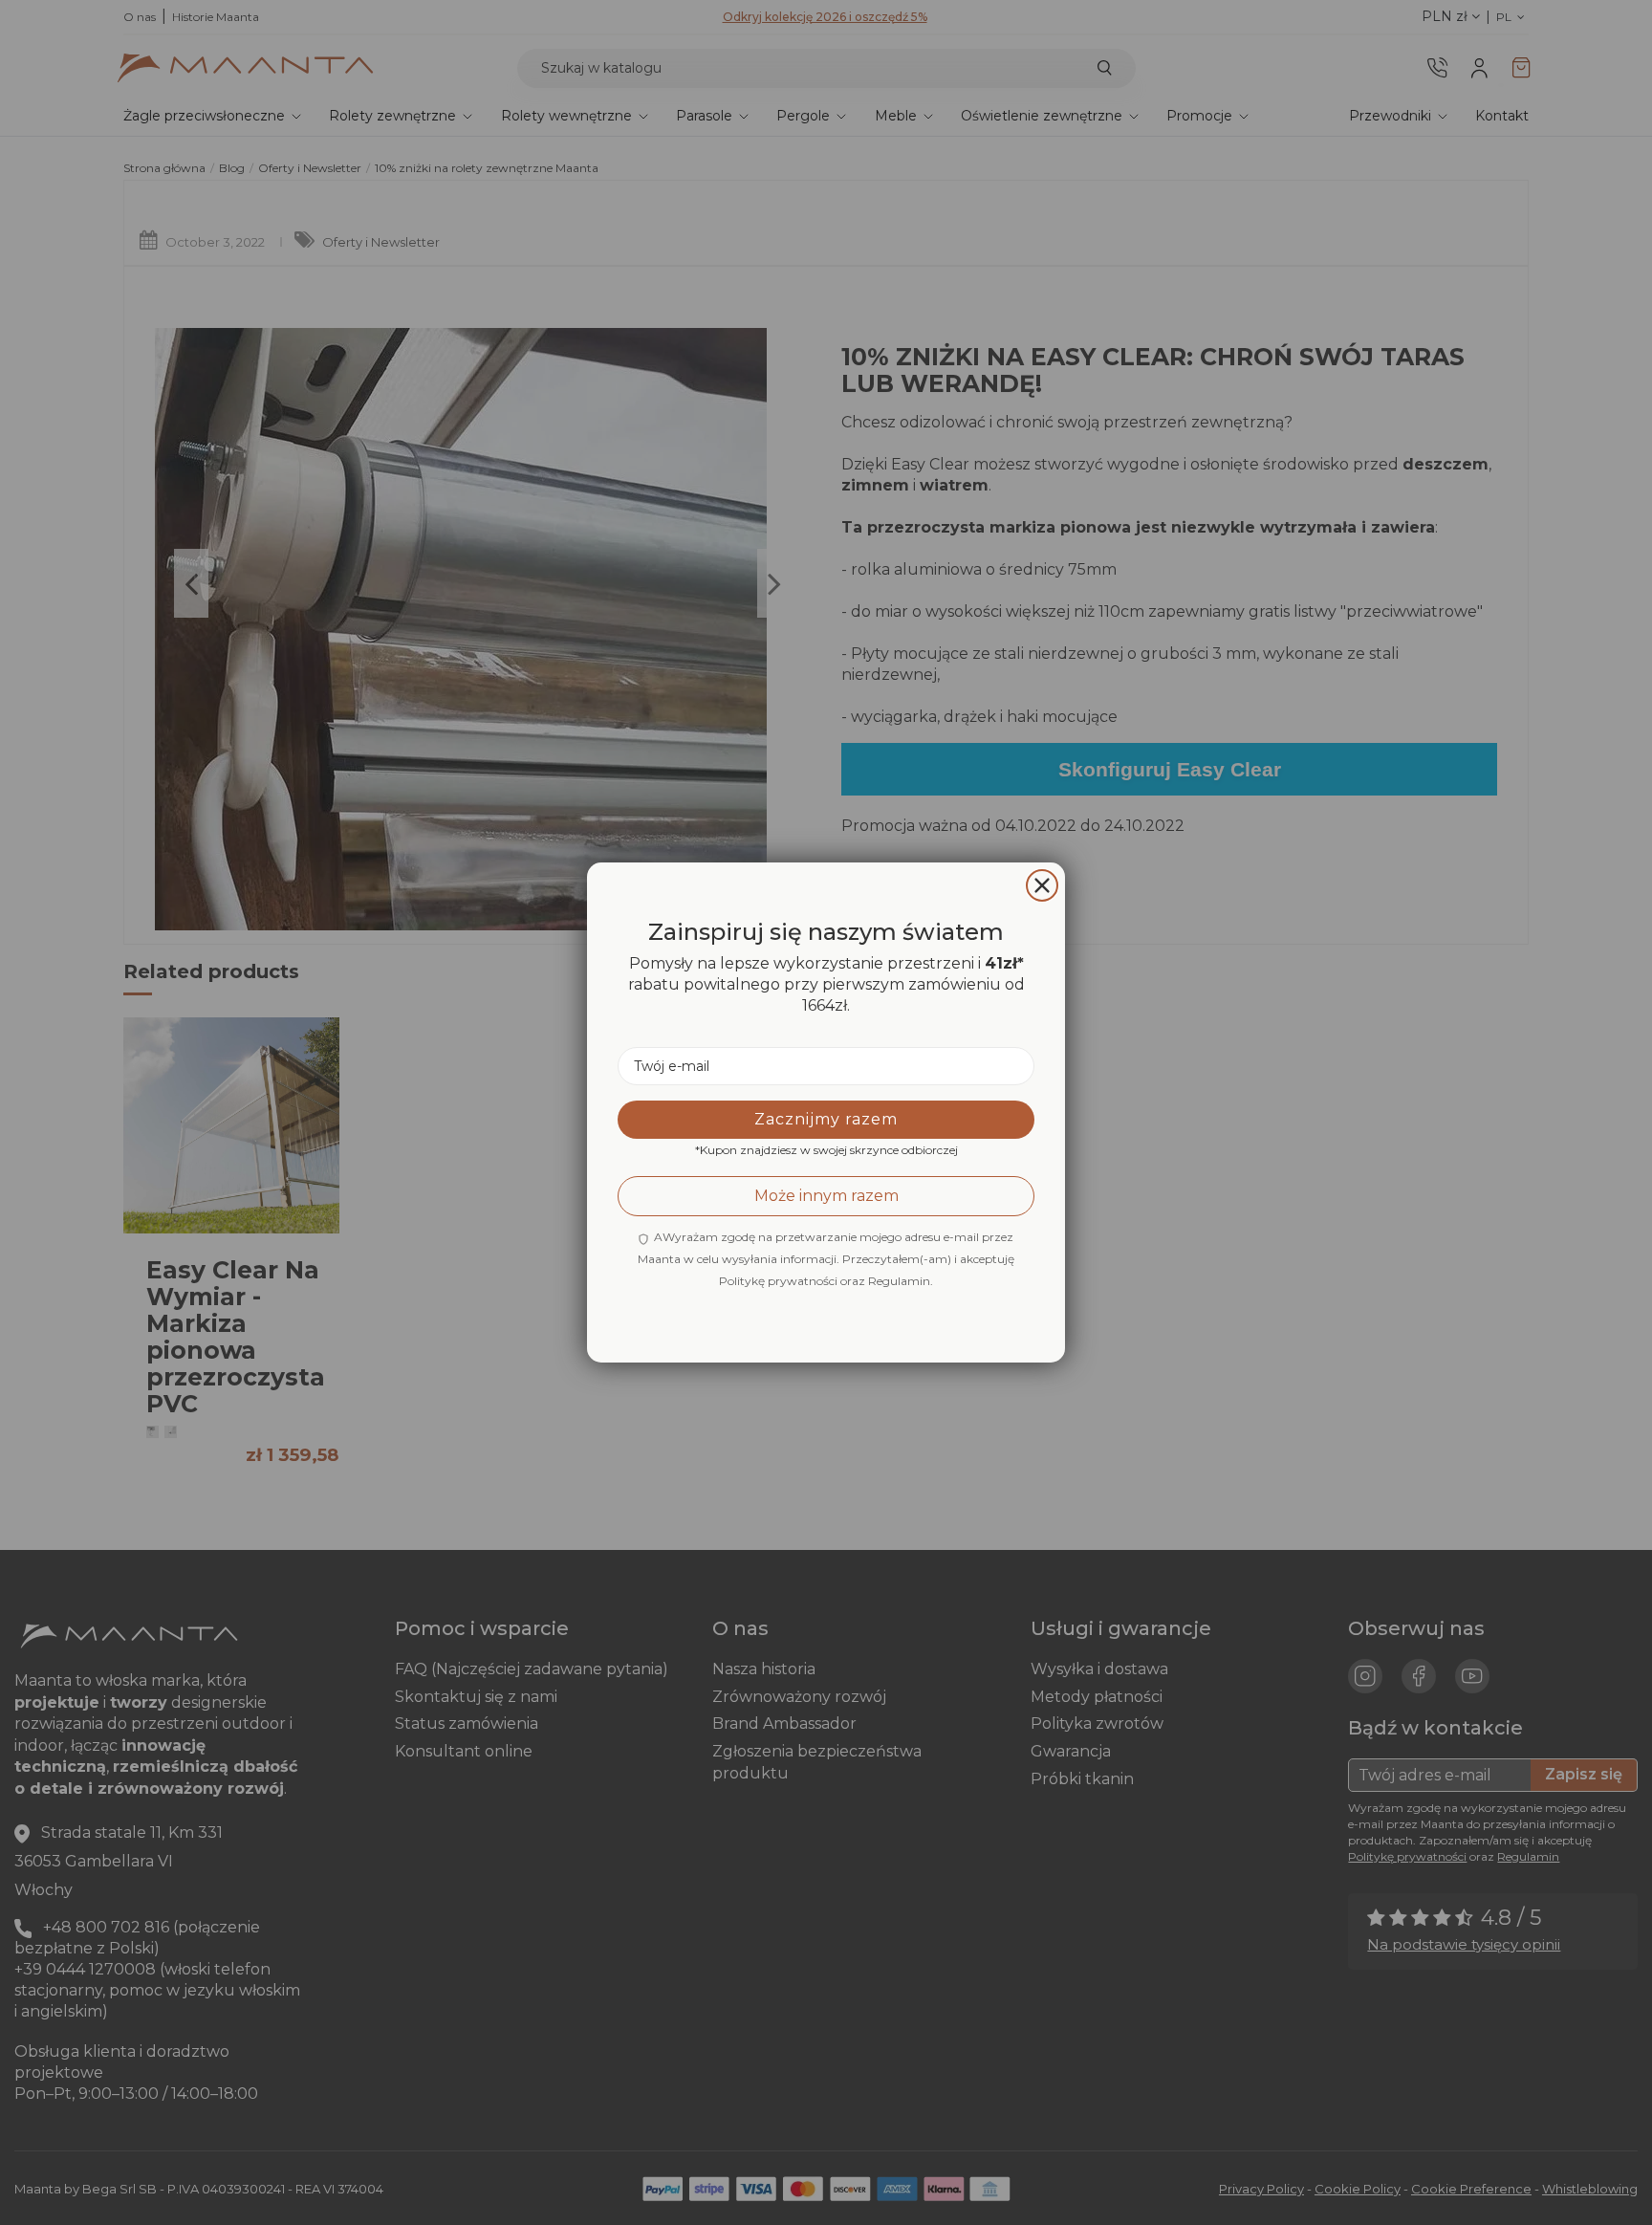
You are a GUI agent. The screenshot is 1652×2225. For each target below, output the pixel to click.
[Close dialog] (1042, 885)
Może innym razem (826, 1196)
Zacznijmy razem (826, 1119)
